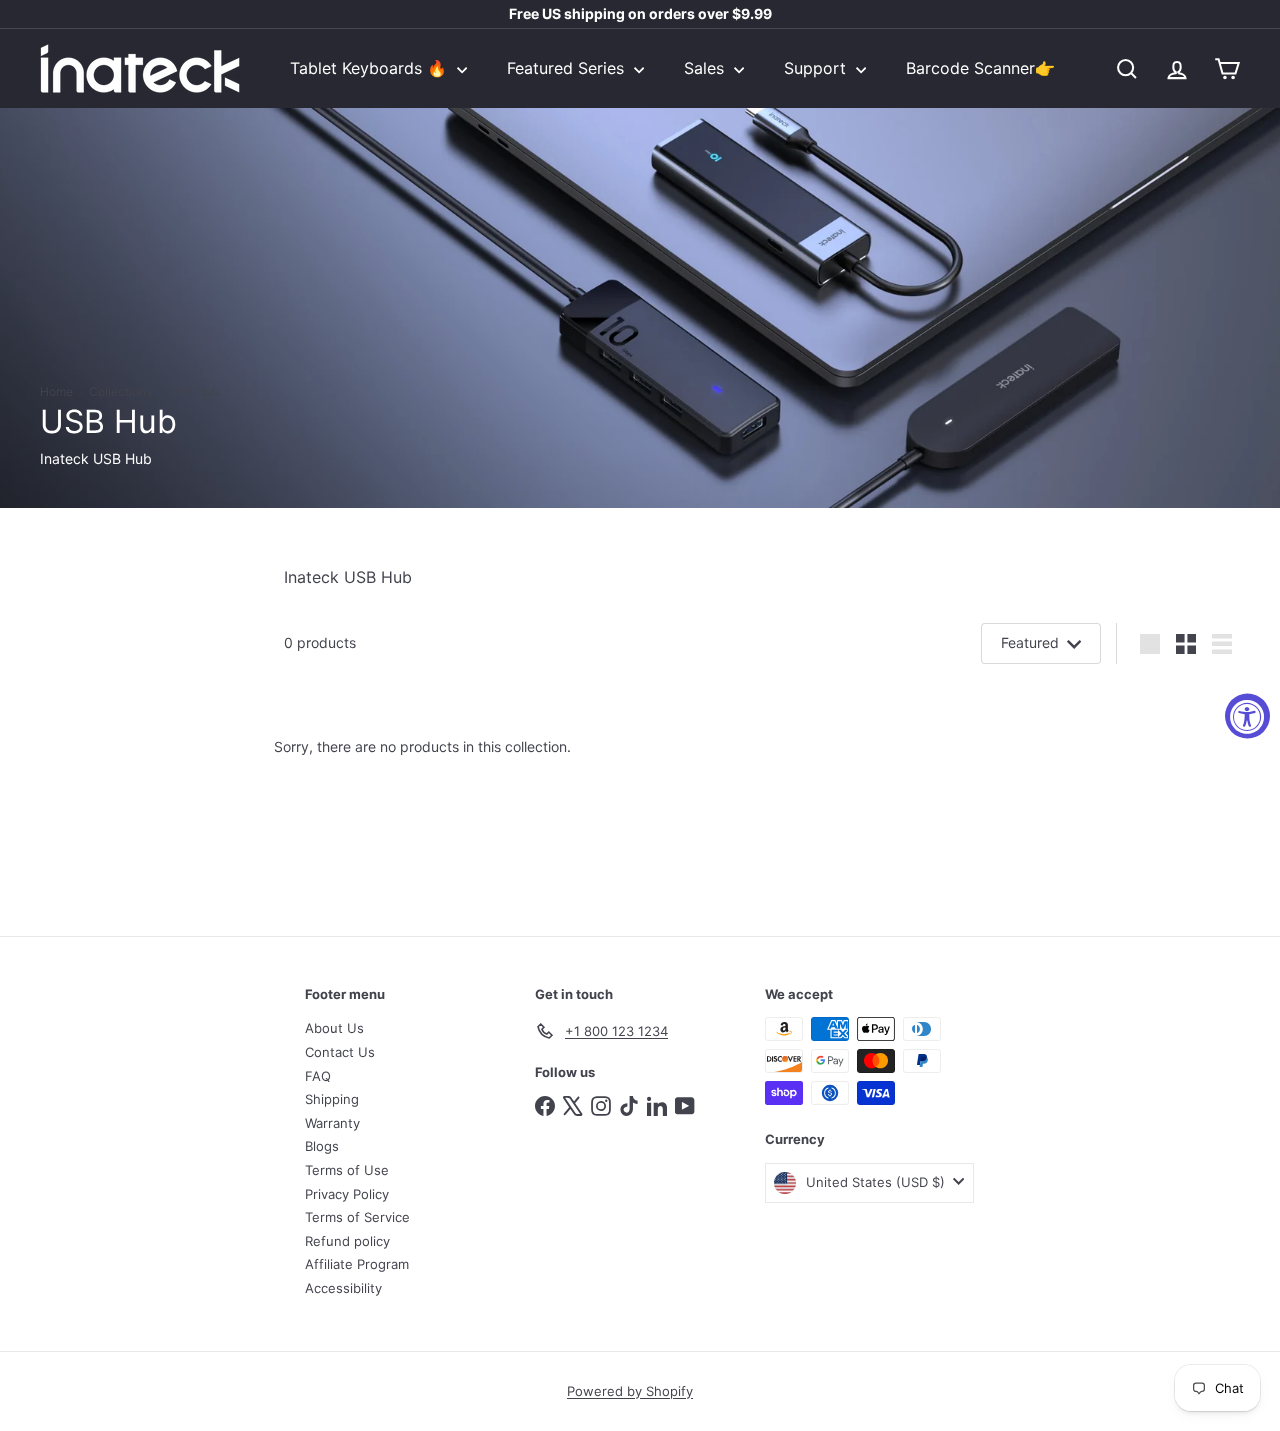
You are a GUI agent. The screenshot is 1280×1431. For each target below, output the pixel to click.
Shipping (332, 1099)
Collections (120, 392)
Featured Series (568, 68)
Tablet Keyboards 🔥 (371, 68)
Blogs (322, 1146)
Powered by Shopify (630, 1391)
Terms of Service (357, 1217)
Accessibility (343, 1288)
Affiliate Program (357, 1264)
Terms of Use (347, 1170)
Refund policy (347, 1241)
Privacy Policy (347, 1194)
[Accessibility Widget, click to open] (1247, 715)
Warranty (332, 1123)
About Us (334, 1028)
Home (56, 392)
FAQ (318, 1076)
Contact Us (340, 1052)
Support (817, 68)
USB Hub (193, 392)
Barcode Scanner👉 (980, 68)
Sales (706, 68)
